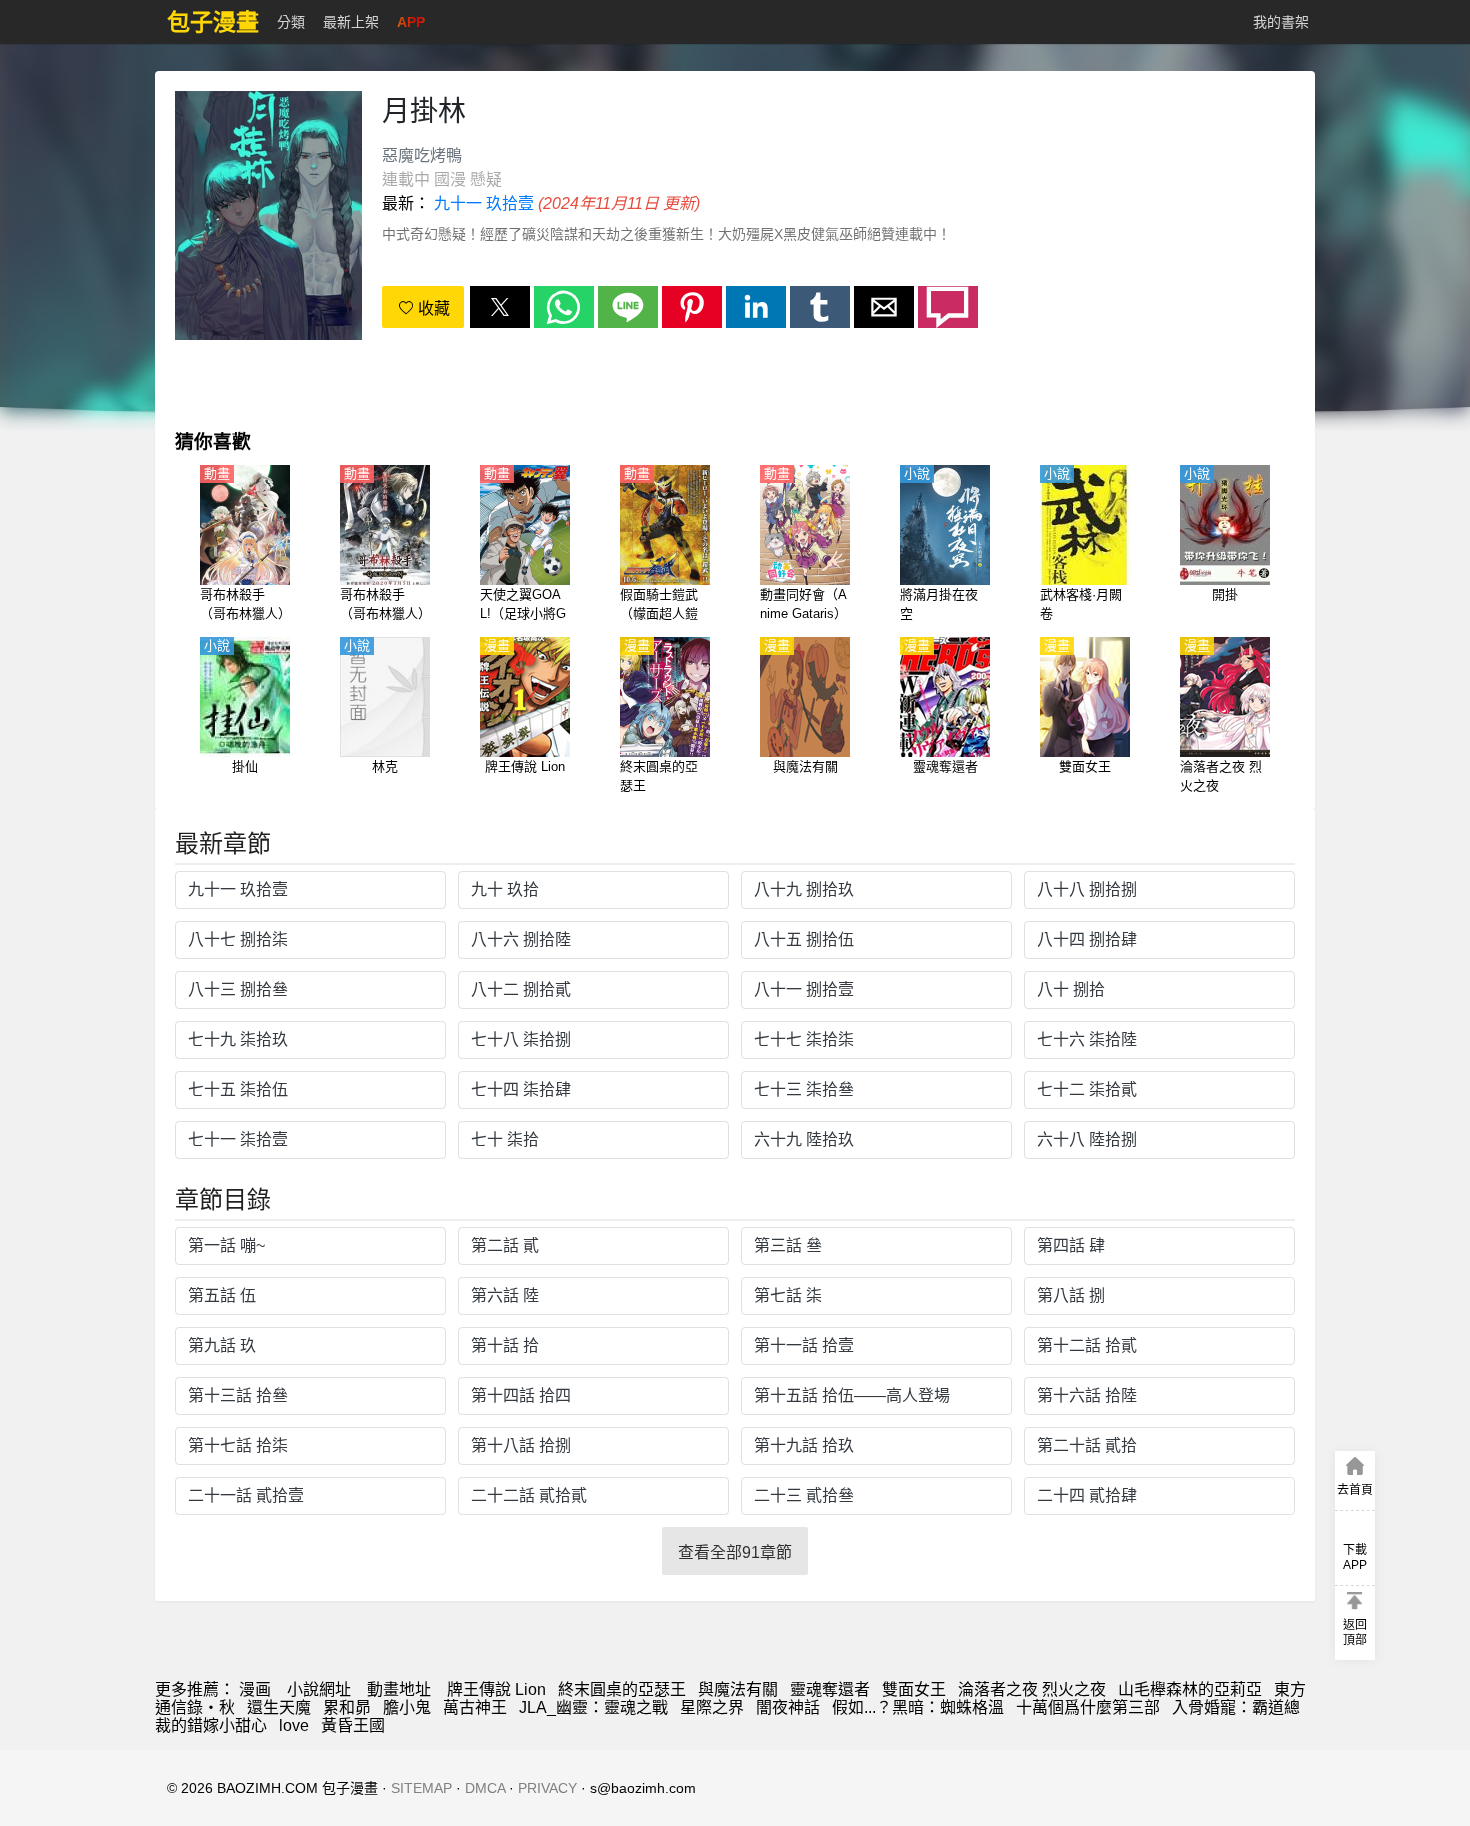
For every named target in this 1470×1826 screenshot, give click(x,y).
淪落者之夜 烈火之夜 (1032, 1689)
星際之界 (712, 1707)
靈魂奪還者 (830, 1689)
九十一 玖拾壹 (484, 203)
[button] (500, 307)
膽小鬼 (407, 1707)
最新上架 (351, 22)
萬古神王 (475, 1707)
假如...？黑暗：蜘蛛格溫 (918, 1707)
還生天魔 (279, 1707)
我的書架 (1281, 22)
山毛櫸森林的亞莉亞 (1190, 1689)
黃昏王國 (353, 1725)
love (294, 1725)
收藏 (432, 308)
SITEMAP (421, 1788)
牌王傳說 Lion (496, 1689)
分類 (291, 22)
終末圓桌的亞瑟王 (622, 1689)
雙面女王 (914, 1689)
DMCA (485, 1788)
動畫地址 (399, 1689)
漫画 (255, 1689)
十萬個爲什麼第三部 (1088, 1707)
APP (411, 22)
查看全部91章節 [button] (735, 1552)
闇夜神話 (788, 1707)
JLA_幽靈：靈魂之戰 (593, 1707)
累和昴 (347, 1707)
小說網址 (319, 1689)
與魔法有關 (738, 1689)
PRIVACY (547, 1788)
